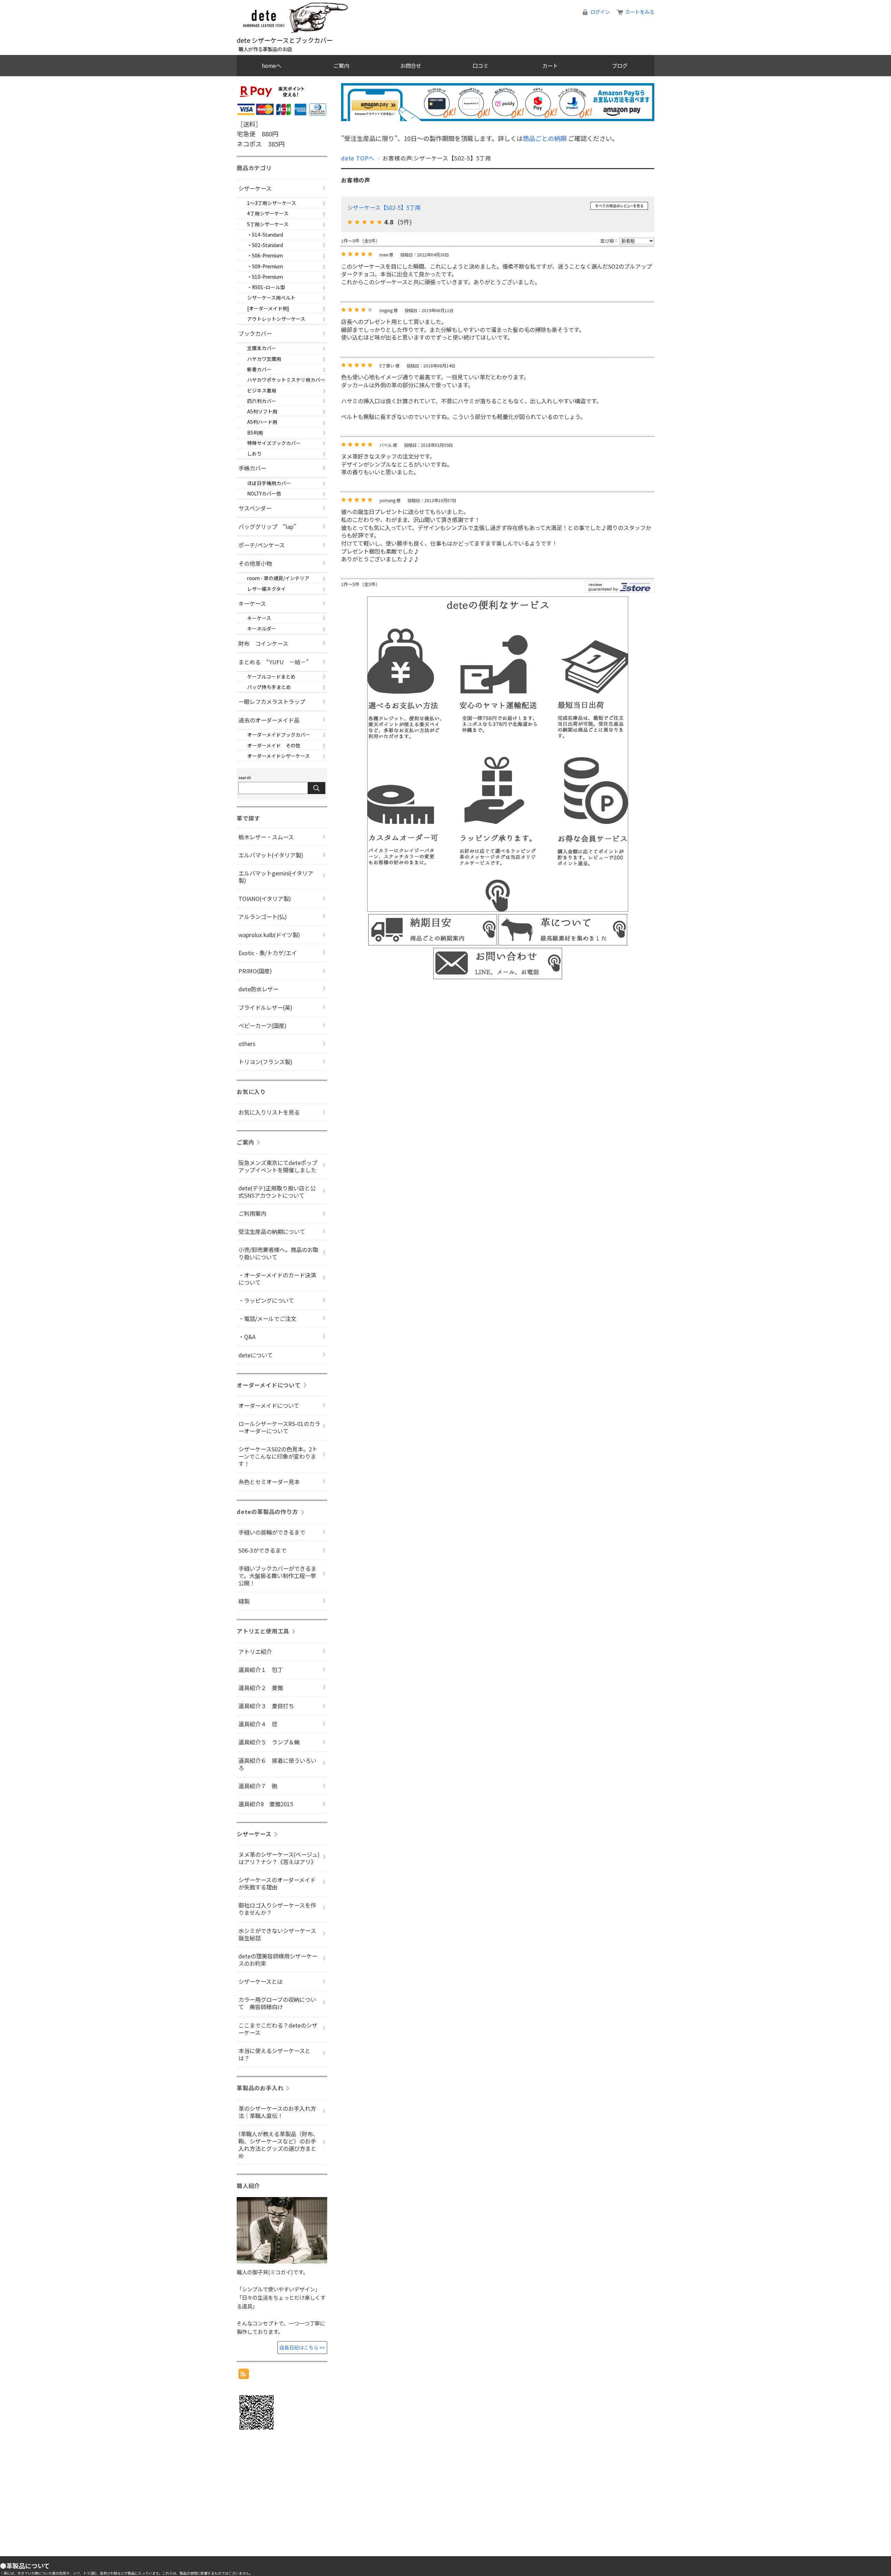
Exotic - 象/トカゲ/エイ (268, 953)
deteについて (256, 1355)
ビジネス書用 (262, 390)
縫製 (244, 1601)
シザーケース (255, 188)
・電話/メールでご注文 (267, 1318)
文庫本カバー (262, 348)
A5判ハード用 (262, 422)
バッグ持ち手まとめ (269, 687)
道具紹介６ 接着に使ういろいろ (277, 1764)
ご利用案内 (252, 1213)
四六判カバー (262, 401)
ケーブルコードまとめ (271, 676)
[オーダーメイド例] (268, 308)
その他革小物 (255, 563)
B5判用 (255, 433)
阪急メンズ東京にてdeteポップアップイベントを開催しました (278, 1166)
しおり (254, 453)
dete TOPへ (358, 158)
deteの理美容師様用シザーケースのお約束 (278, 1960)
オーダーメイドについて (269, 1385)
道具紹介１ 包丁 (261, 1670)
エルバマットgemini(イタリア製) (276, 877)
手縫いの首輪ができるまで (272, 1532)
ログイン (600, 12)
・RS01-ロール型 (266, 287)
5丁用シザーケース (268, 224)
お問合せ (411, 65)
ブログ (620, 65)
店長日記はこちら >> (302, 2347)
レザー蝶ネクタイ (266, 589)
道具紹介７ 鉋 (258, 1786)
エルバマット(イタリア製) (271, 855)
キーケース (252, 603)
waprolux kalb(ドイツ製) (269, 935)
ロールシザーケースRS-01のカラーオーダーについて (279, 1427)
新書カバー (259, 369)
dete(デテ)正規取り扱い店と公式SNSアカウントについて (277, 1192)
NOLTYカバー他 (264, 493)
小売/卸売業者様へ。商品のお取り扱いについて (278, 1253)
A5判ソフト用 (262, 411)
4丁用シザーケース (268, 213)
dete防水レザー (258, 989)
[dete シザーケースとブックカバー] (296, 32)
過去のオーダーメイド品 (269, 720)
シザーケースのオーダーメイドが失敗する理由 (277, 1883)
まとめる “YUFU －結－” (274, 662)
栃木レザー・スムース (266, 837)
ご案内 (341, 65)
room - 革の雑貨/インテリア (278, 578)
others (247, 1044)
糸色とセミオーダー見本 (269, 1482)
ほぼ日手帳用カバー (269, 483)
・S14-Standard (265, 235)
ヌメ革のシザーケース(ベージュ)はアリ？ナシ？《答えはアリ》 (279, 1858)
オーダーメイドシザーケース (278, 756)
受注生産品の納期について (272, 1231)
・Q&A (247, 1337)
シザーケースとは (261, 1981)
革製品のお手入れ (260, 2088)
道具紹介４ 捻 (258, 1724)
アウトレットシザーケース (276, 319)
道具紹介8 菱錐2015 (266, 1804)
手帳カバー (252, 468)
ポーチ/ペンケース (262, 545)
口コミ (480, 65)
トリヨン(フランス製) (265, 1062)
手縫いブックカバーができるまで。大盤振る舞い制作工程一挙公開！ (277, 1576)
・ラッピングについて (266, 1300)
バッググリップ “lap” (267, 526)
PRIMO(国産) (255, 971)
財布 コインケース (263, 643)
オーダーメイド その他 (274, 745)
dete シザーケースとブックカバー (285, 40)
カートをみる (640, 12)
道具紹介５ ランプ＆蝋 (269, 1742)
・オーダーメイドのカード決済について (277, 1279)
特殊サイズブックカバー (274, 443)
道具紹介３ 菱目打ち (266, 1706)
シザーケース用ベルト (271, 298)
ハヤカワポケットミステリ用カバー (286, 380)
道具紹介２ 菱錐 (261, 1688)
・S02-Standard (265, 245)
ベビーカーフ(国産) (262, 1025)
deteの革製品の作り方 (267, 1512)
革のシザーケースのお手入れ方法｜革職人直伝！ (277, 2112)
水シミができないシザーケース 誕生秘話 (280, 1934)
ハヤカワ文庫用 (264, 359)
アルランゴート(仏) (263, 917)
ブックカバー (255, 333)
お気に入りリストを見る (269, 1112)
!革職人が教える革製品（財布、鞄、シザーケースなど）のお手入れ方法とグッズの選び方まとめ (278, 2145)
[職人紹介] (282, 2261)
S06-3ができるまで (262, 1550)
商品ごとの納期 (545, 138)
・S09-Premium (265, 266)
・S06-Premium (265, 255)
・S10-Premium (265, 277)
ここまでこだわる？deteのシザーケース (278, 2029)
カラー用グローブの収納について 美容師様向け (277, 2003)
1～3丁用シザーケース (272, 203)
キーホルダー (262, 628)
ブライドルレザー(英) (265, 1007)
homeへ (271, 65)
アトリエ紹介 (255, 1651)
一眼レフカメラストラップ (272, 702)
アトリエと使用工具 (263, 1631)
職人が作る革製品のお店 (265, 49)
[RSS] (244, 2374)
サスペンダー (255, 508)
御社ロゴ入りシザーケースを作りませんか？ (277, 1909)
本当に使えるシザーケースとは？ (274, 2054)
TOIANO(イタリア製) (265, 898)
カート (550, 65)
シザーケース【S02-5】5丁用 (384, 207)
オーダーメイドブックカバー (279, 735)
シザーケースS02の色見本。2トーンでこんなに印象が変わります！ (278, 1456)
